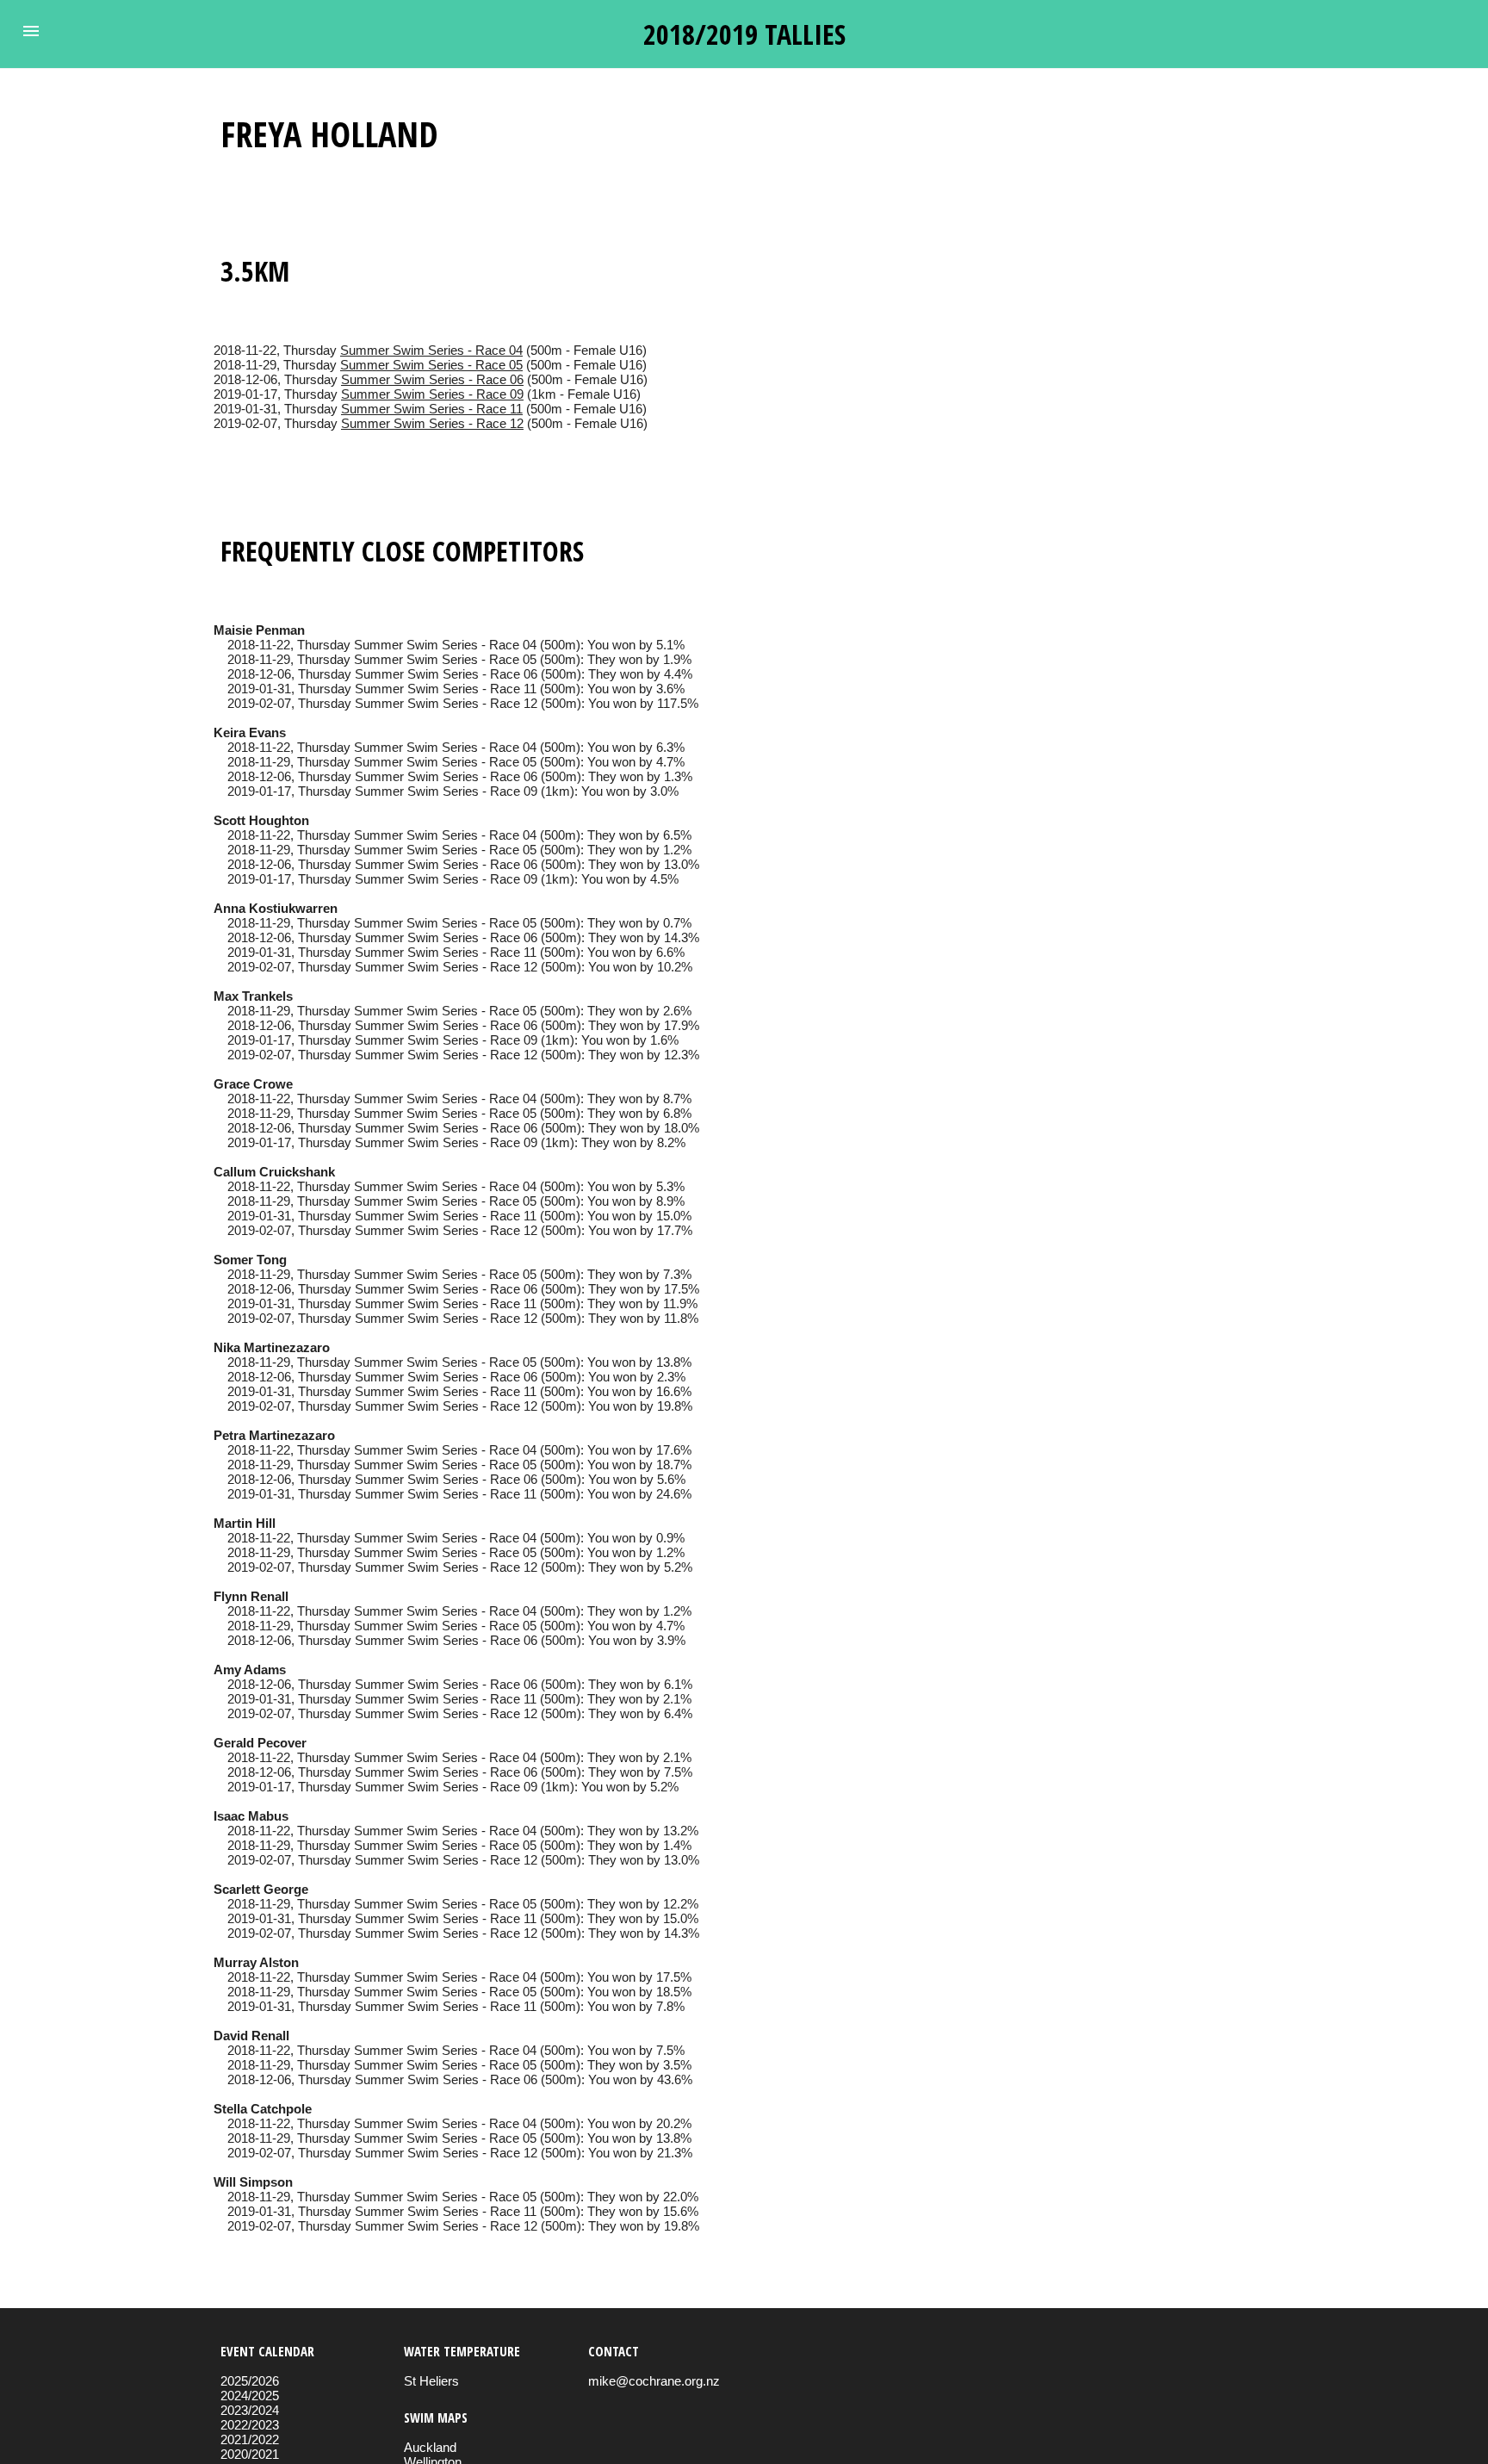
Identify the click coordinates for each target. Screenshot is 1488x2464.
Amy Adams (250, 1670)
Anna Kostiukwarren (276, 908)
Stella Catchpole (263, 2109)
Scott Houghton (261, 820)
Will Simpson (253, 2182)
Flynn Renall (251, 1596)
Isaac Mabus (251, 1816)
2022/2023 (250, 2425)
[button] (31, 31)
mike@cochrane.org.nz (654, 2381)
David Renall (251, 2036)
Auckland (430, 2447)
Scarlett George (261, 1889)
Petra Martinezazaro (274, 1435)
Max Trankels (253, 996)
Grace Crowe (253, 1084)
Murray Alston (256, 1962)
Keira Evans (250, 732)
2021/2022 (250, 2439)
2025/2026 (250, 2381)
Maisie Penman (259, 630)
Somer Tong (250, 1260)
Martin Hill (245, 1523)
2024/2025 (250, 2396)
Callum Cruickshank (274, 1172)
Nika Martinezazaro (272, 1347)
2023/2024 (250, 2410)
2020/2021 (250, 2454)
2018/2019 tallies (744, 34)
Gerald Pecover (260, 1743)
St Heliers (431, 2381)
